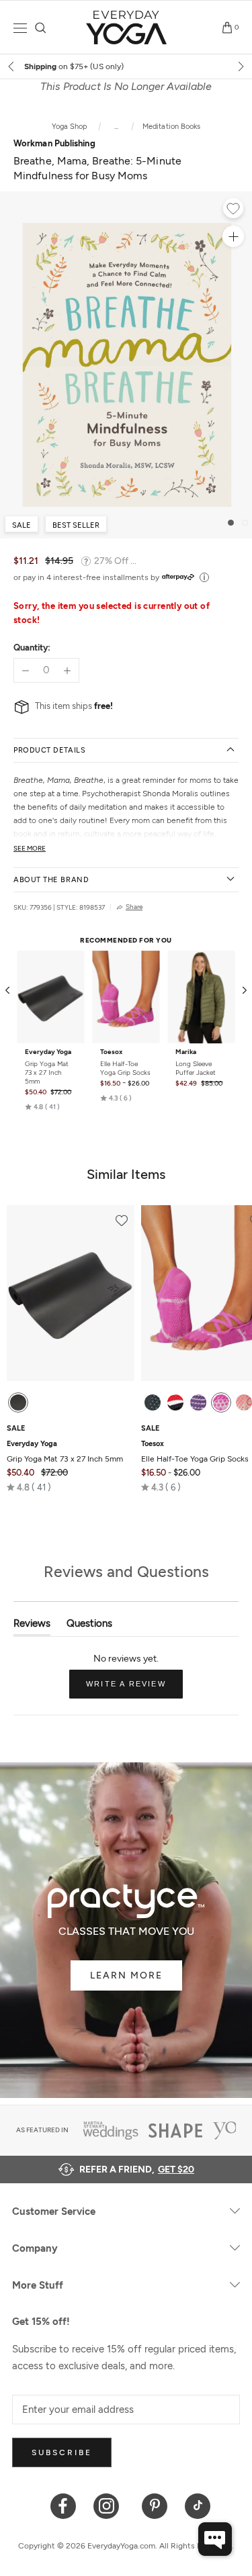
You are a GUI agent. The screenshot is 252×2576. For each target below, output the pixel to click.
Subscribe (62, 2452)
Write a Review (134, 1689)
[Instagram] (109, 2505)
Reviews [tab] (32, 1626)
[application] (215, 2539)
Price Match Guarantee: (127, 66)
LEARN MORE (126, 1975)
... (116, 127)
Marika (186, 1052)
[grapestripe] (198, 1402)
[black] (18, 1402)
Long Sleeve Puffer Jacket (196, 1068)
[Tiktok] (198, 2505)
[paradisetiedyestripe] (221, 1402)
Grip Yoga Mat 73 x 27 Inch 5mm (47, 1072)
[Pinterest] (155, 2505)
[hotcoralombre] (244, 1402)
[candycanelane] (175, 1402)
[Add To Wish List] (233, 210)
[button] (42, 1107)
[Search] (41, 28)
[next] (240, 66)
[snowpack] (153, 1402)
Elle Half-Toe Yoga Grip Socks (125, 1068)
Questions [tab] (89, 1626)
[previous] (12, 66)
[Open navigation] (20, 28)
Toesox (111, 1052)
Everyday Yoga (48, 1052)
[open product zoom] (233, 236)
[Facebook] (64, 2505)
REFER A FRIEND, (137, 2169)
